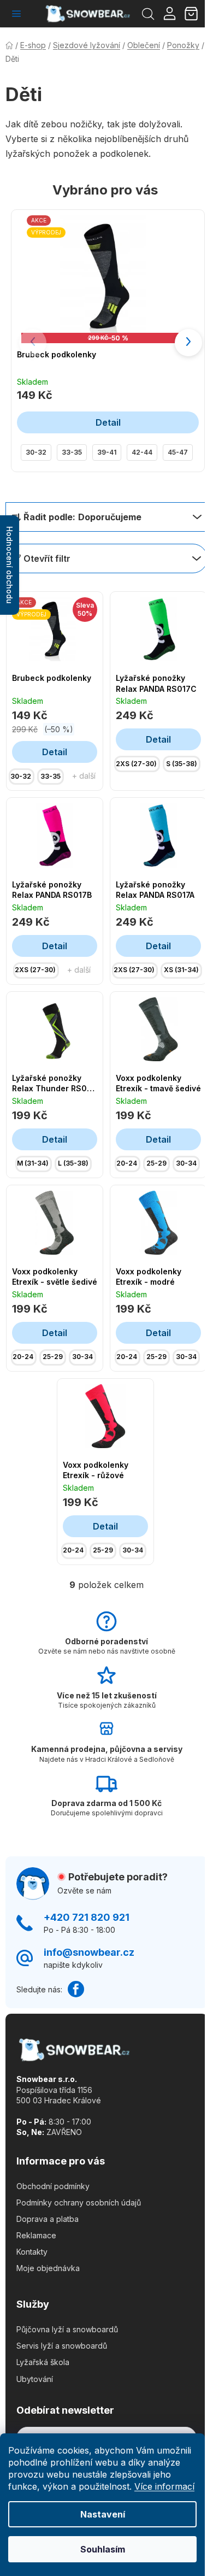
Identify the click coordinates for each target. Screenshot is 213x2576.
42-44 (142, 452)
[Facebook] (76, 1989)
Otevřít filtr (47, 558)
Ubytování (35, 2379)
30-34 (186, 1163)
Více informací (164, 2486)
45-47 (178, 452)
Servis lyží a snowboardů (62, 2346)
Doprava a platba (48, 2219)
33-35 (72, 452)
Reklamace (36, 2235)
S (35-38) (182, 764)
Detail (108, 422)
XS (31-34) (181, 970)
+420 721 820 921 (87, 1917)
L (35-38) (73, 1163)
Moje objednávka (48, 2268)
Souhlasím (103, 2549)
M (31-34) (33, 1163)
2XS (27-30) (136, 764)
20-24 (127, 1163)
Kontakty (32, 2252)
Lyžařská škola (43, 2362)
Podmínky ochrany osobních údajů (79, 2202)
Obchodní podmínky (53, 2186)
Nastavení (103, 2514)
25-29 (156, 1163)
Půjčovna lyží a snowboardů (67, 2329)
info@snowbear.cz (89, 1952)
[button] (188, 343)
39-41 (107, 452)
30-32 (36, 452)
